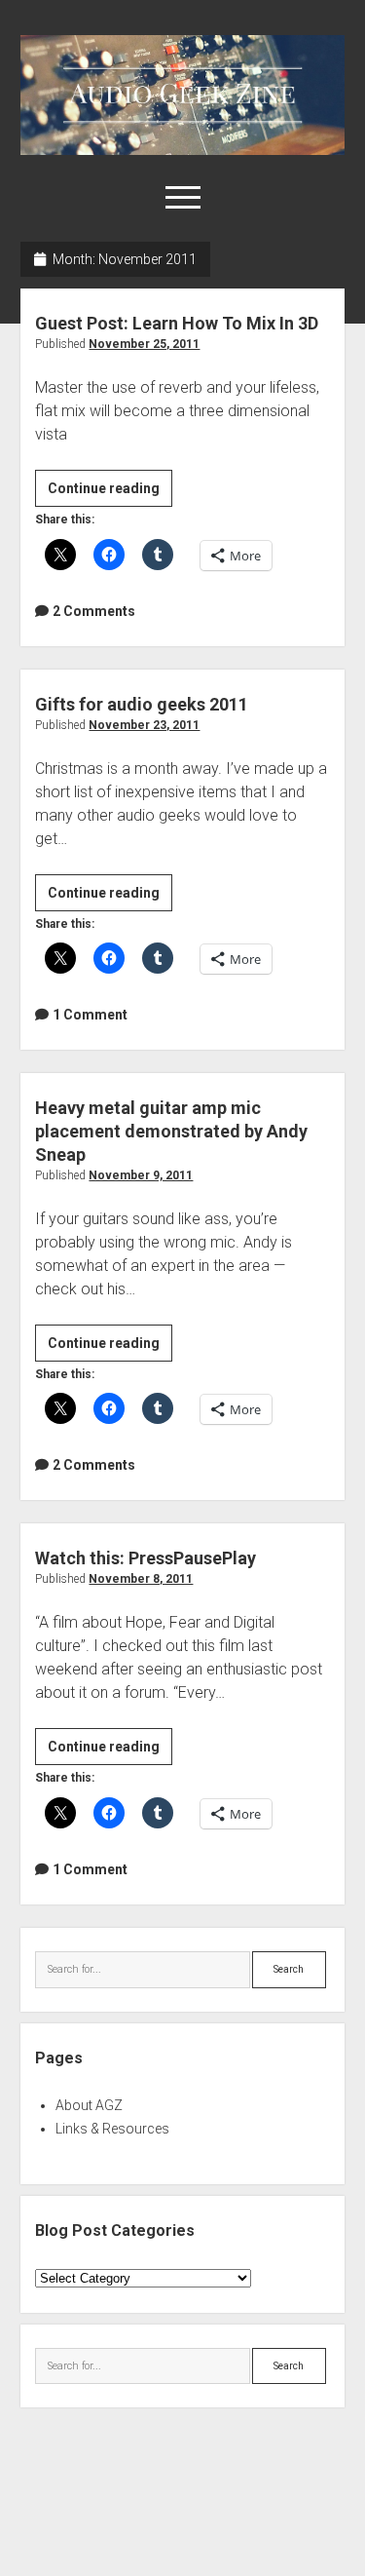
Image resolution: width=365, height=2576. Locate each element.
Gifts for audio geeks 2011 (142, 704)
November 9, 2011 (141, 1175)
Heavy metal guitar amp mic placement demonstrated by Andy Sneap (171, 1131)
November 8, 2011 (141, 1579)
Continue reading (110, 493)
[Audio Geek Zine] (182, 148)
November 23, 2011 (144, 725)
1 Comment (90, 1015)
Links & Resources (112, 2129)
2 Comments (94, 611)
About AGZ (89, 2105)
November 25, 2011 (144, 344)
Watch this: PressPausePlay (146, 1558)
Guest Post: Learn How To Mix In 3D (177, 323)
